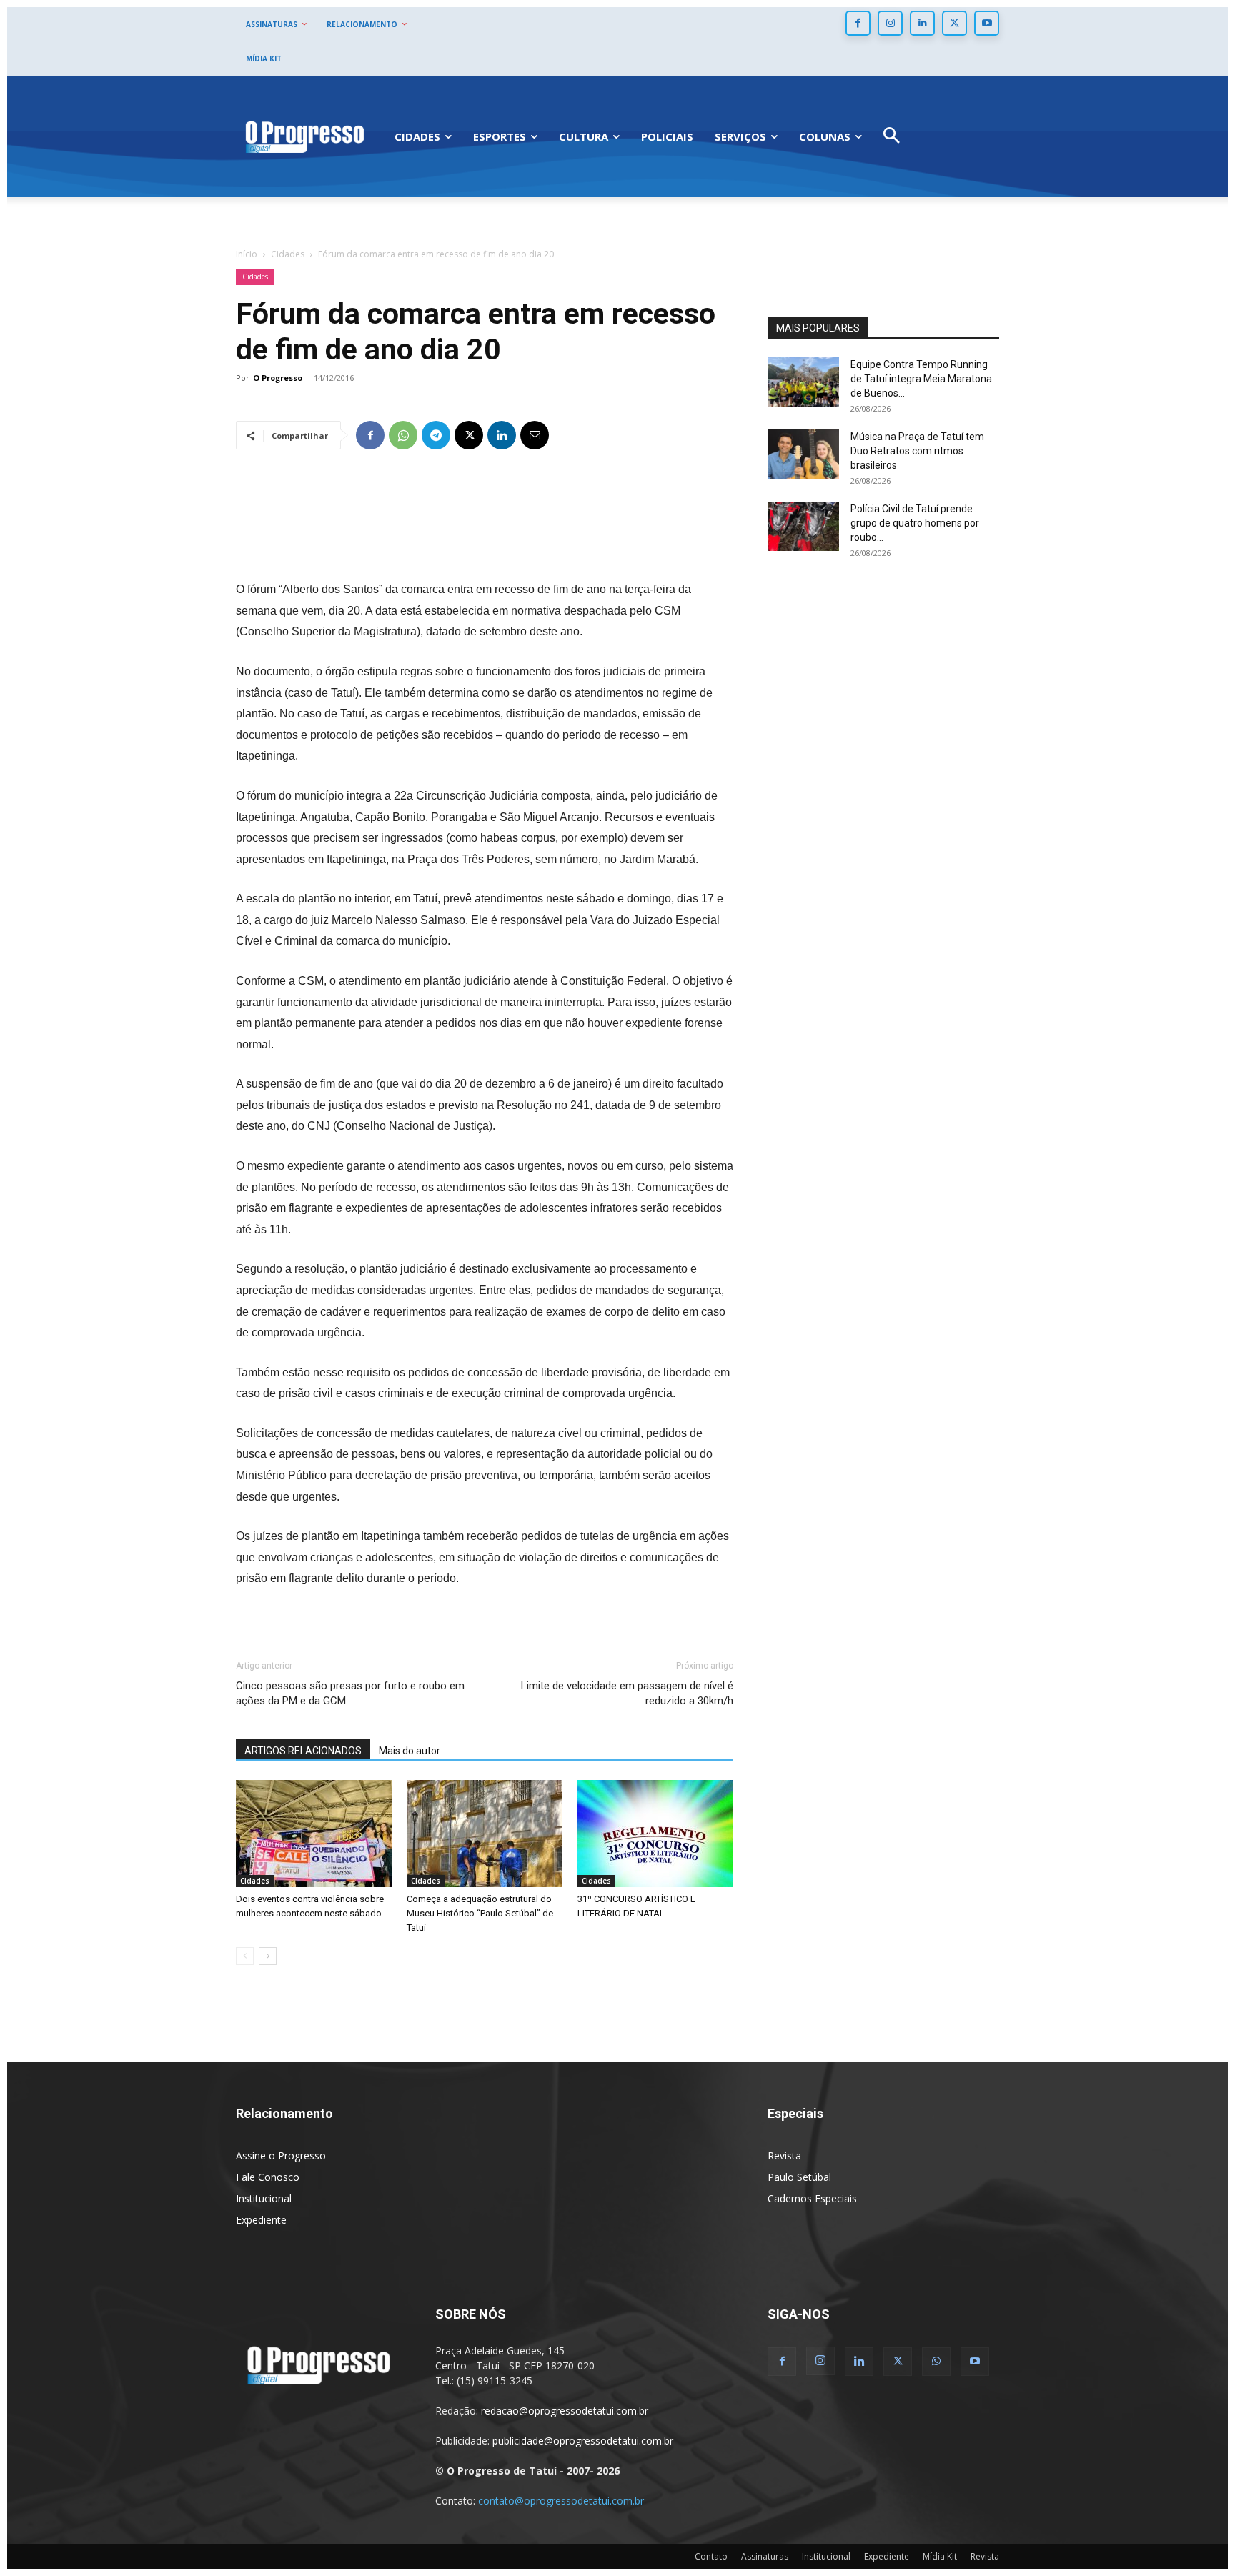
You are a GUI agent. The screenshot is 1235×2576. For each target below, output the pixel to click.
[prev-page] (245, 1956)
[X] (954, 23)
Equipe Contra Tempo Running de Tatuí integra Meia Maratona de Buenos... (921, 379)
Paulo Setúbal (799, 2177)
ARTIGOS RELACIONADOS (303, 1751)
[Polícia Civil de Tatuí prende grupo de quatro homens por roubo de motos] (803, 526)
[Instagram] (890, 23)
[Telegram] (436, 435)
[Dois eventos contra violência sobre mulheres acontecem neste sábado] (314, 1834)
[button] (892, 137)
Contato (711, 2556)
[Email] (535, 435)
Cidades (288, 254)
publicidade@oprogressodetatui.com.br (583, 2441)
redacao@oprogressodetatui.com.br (565, 2411)
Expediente (261, 2220)
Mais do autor (410, 1751)
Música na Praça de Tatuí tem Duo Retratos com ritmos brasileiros (917, 451)
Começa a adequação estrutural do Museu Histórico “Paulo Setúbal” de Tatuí (480, 1913)
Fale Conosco (268, 2177)
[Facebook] (858, 23)
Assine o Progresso (281, 2155)
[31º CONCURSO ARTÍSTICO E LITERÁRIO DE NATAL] (655, 1834)
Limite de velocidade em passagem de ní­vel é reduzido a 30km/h (627, 1693)
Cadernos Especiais (812, 2198)
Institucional (264, 2198)
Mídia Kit (940, 2556)
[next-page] (268, 1956)
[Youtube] (987, 23)
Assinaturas (765, 2556)
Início (247, 254)
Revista (784, 2155)
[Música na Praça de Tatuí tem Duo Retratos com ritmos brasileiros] (803, 454)
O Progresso (278, 378)
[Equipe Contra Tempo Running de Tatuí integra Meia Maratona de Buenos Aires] (803, 382)
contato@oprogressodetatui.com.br (561, 2501)
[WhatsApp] (403, 435)
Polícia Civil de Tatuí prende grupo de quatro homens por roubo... (915, 523)
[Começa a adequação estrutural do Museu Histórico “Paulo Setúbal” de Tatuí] (485, 1834)
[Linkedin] (922, 23)
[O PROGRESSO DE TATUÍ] (304, 136)
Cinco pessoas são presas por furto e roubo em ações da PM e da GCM (350, 1693)
